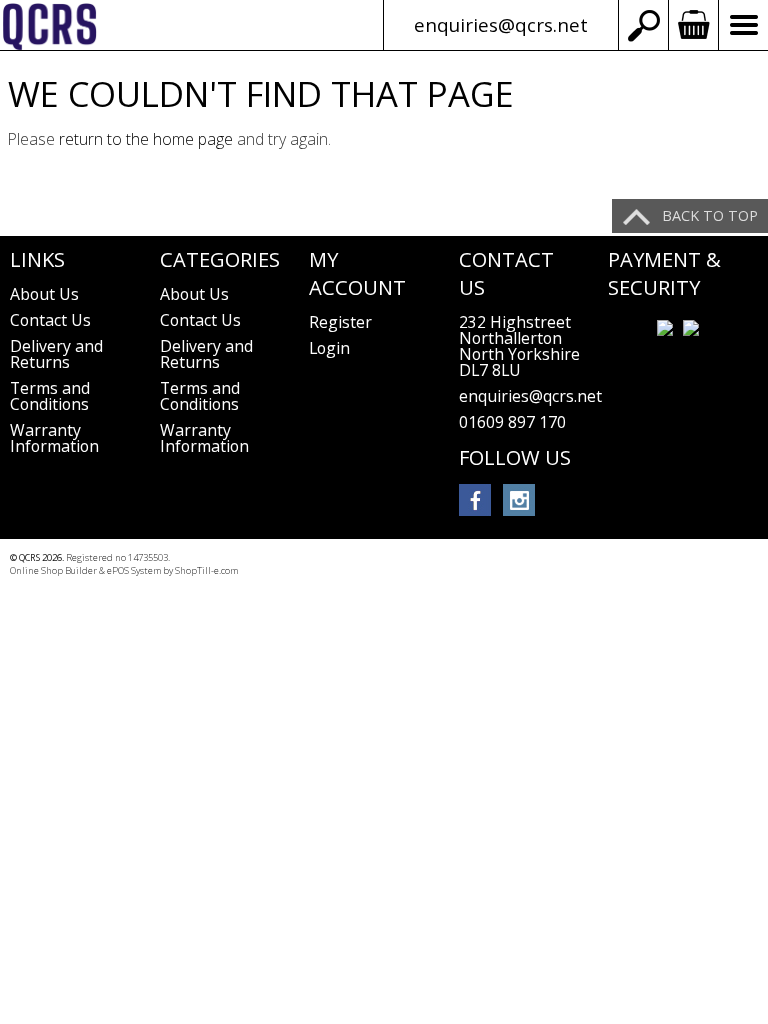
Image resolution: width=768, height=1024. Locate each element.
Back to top (710, 215)
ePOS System (134, 570)
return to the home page (146, 139)
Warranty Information (54, 438)
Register (340, 322)
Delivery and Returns (56, 354)
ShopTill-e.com (206, 570)
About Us (44, 294)
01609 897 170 (512, 422)
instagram (519, 500)
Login (329, 348)
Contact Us (50, 320)
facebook (475, 500)
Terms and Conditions (50, 396)
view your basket (693, 25)
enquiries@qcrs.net (501, 24)
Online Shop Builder (53, 570)
